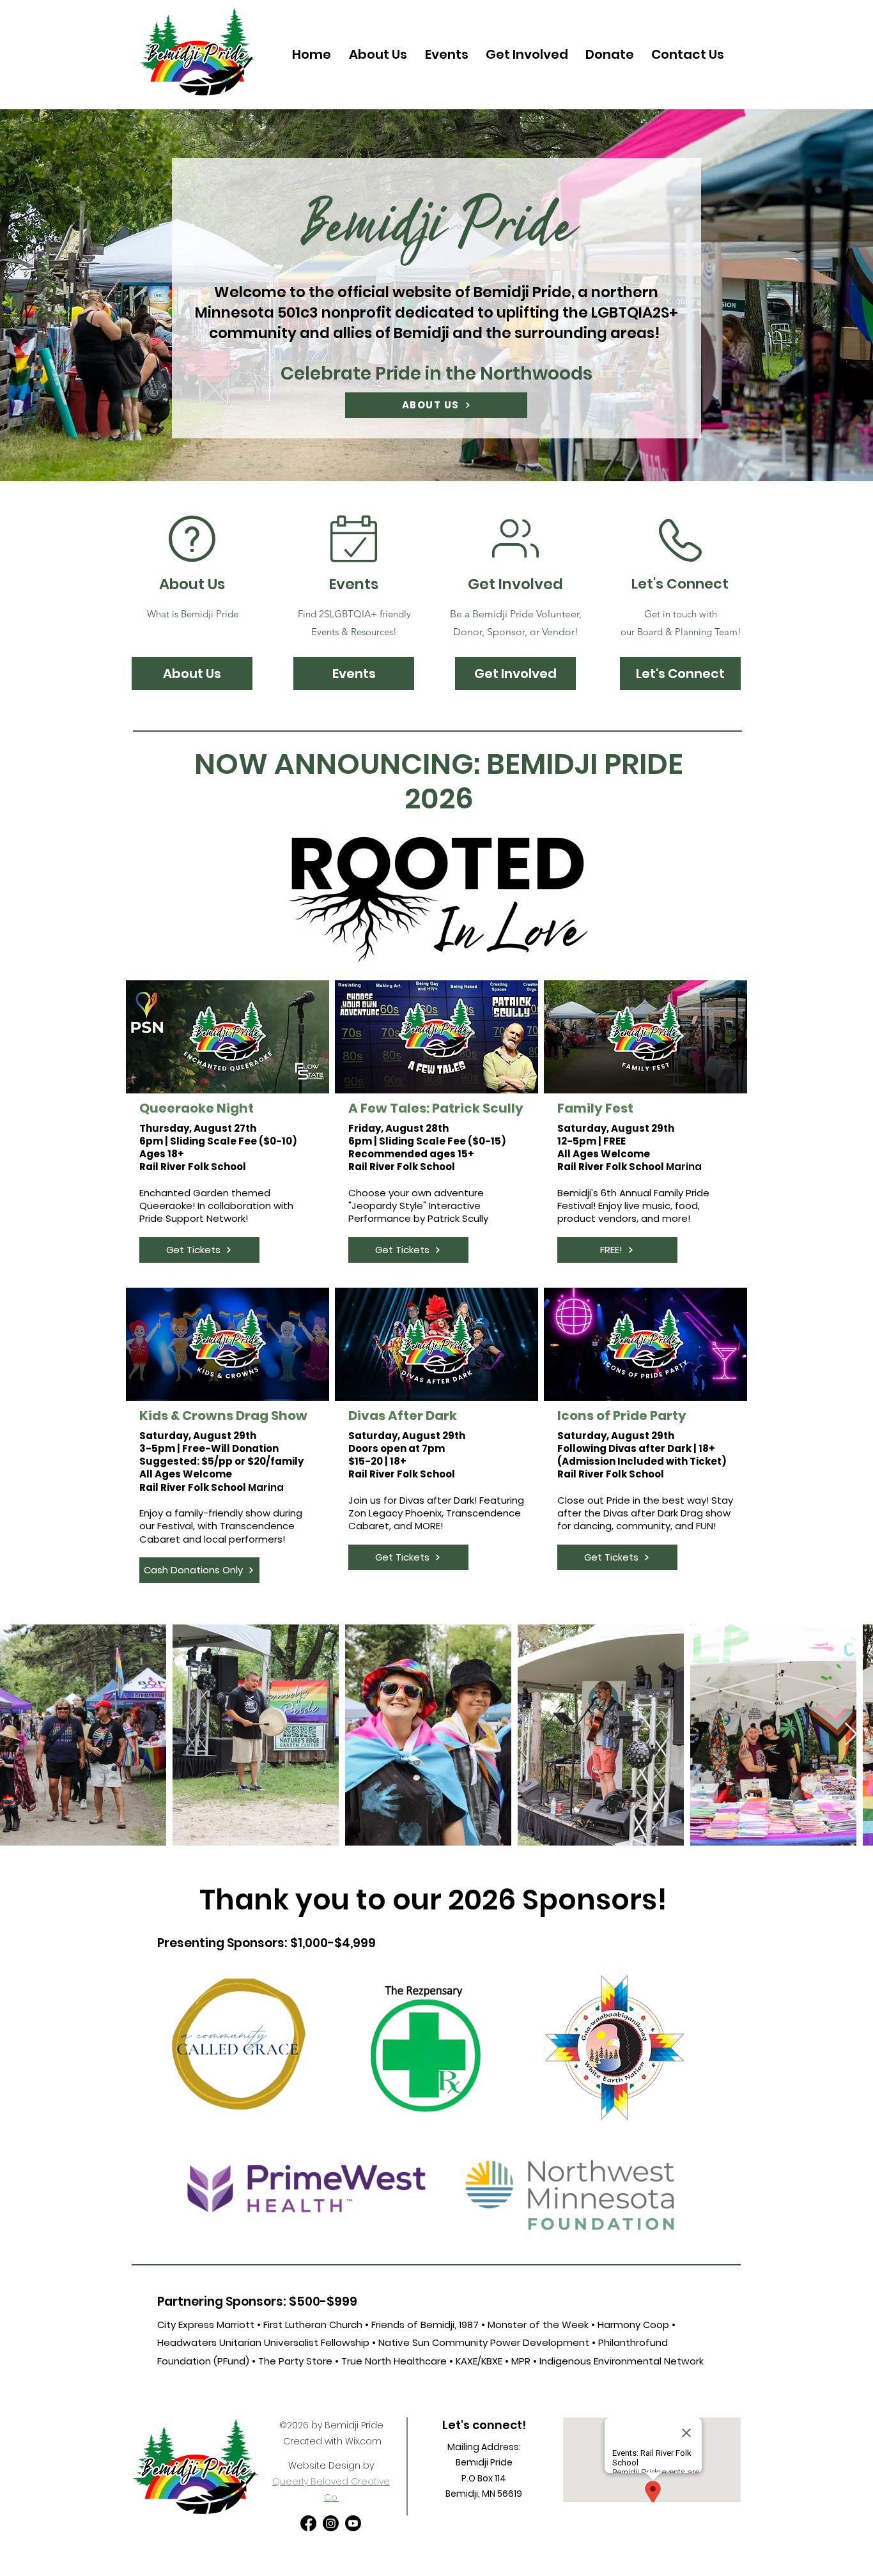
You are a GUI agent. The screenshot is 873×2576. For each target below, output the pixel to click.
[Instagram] (331, 2523)
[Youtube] (353, 2523)
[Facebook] (308, 2523)
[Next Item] (851, 1735)
